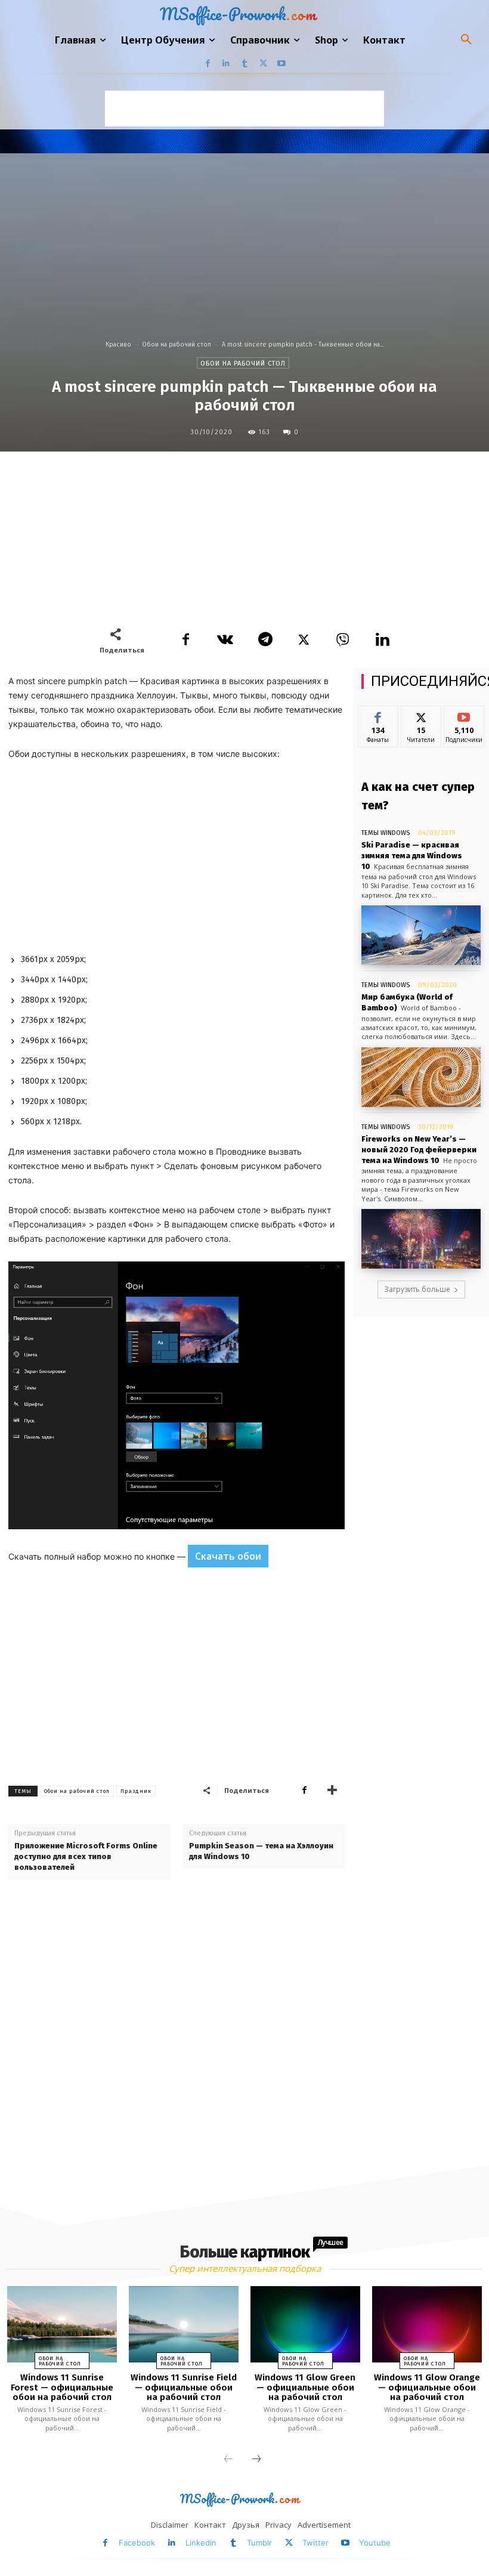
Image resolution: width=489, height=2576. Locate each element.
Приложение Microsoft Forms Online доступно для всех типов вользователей (86, 1856)
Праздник (136, 1791)
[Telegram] (264, 640)
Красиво (118, 344)
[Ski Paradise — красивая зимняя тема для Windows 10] (421, 935)
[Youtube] (282, 64)
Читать (421, 715)
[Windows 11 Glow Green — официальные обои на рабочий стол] (305, 2325)
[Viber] (343, 640)
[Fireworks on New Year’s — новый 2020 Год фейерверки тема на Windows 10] (421, 1239)
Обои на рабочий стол (177, 344)
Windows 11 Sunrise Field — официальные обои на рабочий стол (184, 2387)
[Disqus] (177, 2046)
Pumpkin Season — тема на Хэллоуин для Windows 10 (261, 1851)
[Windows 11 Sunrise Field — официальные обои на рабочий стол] (184, 2325)
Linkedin (201, 2543)
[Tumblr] (245, 64)
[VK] (225, 640)
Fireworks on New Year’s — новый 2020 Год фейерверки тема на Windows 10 (419, 1150)
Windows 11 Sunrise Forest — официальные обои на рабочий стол (62, 2387)
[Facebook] (208, 64)
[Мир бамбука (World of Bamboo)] (421, 1077)
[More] (332, 1790)
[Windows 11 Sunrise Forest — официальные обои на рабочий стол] (62, 2325)
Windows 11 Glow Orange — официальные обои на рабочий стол (427, 2387)
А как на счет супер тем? (418, 796)
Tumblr (259, 2543)
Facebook (137, 2543)
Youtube (375, 2543)
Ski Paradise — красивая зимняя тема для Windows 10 (412, 856)
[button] (466, 40)
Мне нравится (378, 719)
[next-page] (256, 2460)
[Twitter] (263, 64)
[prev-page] (228, 2460)
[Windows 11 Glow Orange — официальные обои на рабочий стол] (427, 2325)
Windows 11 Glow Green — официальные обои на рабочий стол (305, 2387)
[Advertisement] (244, 109)
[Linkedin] (226, 64)
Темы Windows (386, 833)
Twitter (315, 2543)
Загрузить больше (417, 1289)
